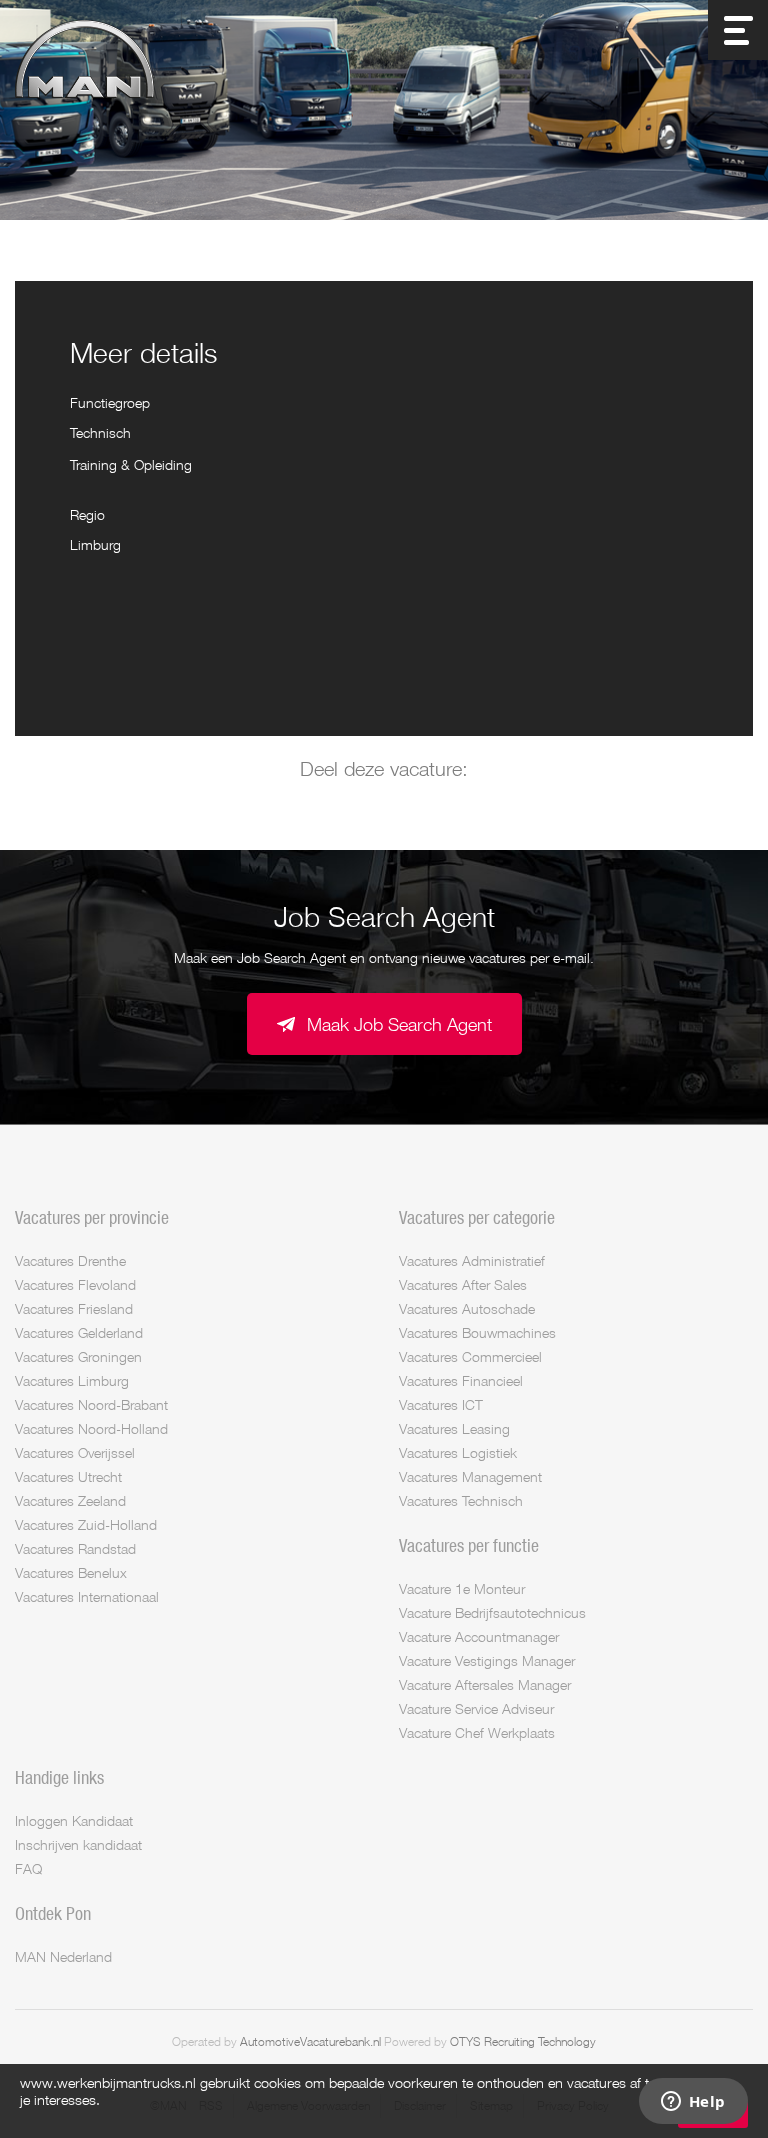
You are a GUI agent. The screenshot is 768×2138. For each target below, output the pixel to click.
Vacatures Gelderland (79, 1332)
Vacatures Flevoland (75, 1284)
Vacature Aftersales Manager (485, 1684)
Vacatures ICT (441, 1404)
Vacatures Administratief (472, 1260)
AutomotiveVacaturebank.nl (310, 2041)
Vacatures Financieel (461, 1380)
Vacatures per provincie (92, 1217)
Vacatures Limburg (72, 1380)
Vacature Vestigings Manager (487, 1660)
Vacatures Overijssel (75, 1452)
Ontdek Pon (53, 1913)
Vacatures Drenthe (70, 1260)
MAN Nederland (63, 1956)
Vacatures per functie (469, 1545)
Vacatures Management (470, 1476)
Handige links (59, 1777)
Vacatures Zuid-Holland (86, 1524)
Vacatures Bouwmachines (477, 1332)
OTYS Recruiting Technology (523, 2041)
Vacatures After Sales (463, 1284)
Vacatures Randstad (75, 1548)
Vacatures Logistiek (458, 1452)
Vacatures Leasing (454, 1428)
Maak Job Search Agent (399, 1024)
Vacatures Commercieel (470, 1356)
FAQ (28, 1868)
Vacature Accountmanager (479, 1636)
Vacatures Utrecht (68, 1476)
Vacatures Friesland (74, 1308)
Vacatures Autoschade (467, 1308)
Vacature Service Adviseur (476, 1708)
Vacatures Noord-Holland (91, 1428)
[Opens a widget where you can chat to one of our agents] (693, 2103)
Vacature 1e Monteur (462, 1588)
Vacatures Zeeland (70, 1500)
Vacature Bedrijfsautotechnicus (492, 1612)
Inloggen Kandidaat (74, 1820)
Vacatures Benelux (71, 1572)
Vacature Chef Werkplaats (477, 1732)
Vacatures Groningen (78, 1356)
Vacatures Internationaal (87, 1596)
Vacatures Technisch (461, 1500)
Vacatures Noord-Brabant (91, 1404)
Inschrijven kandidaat (78, 1844)
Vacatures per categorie (477, 1217)
